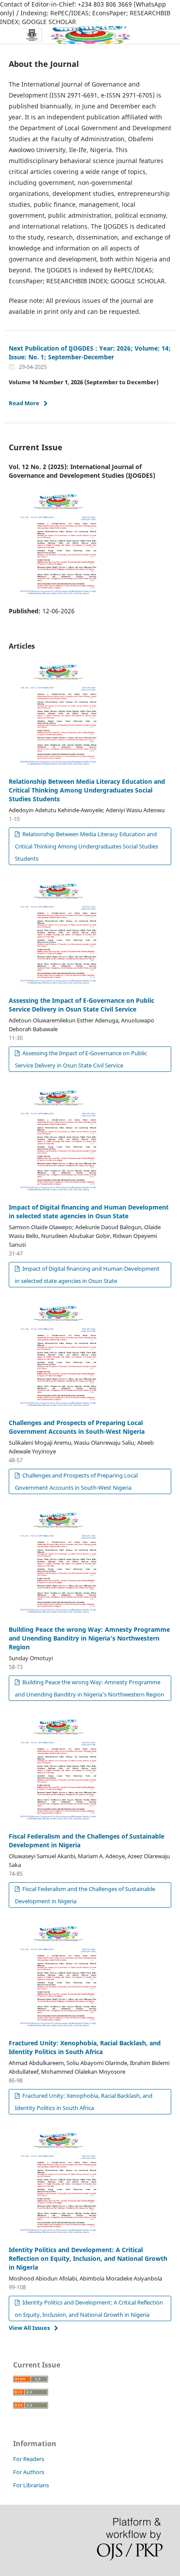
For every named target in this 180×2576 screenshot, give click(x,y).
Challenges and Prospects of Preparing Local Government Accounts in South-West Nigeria (77, 1427)
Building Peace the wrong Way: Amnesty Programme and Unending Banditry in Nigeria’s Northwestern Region (89, 1638)
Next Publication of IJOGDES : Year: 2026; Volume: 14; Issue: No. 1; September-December (90, 353)
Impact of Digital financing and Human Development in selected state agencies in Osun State (89, 1212)
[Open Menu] (9, 35)
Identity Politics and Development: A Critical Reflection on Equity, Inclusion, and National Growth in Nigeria (88, 2258)
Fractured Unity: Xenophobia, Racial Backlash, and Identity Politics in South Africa (85, 2047)
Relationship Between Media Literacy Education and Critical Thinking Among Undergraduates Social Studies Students (87, 790)
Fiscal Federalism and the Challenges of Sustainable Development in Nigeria (85, 1895)
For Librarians (31, 2485)
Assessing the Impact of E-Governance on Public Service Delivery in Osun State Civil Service (81, 1005)
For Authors (29, 2472)
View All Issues (29, 2328)
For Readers (29, 2459)
